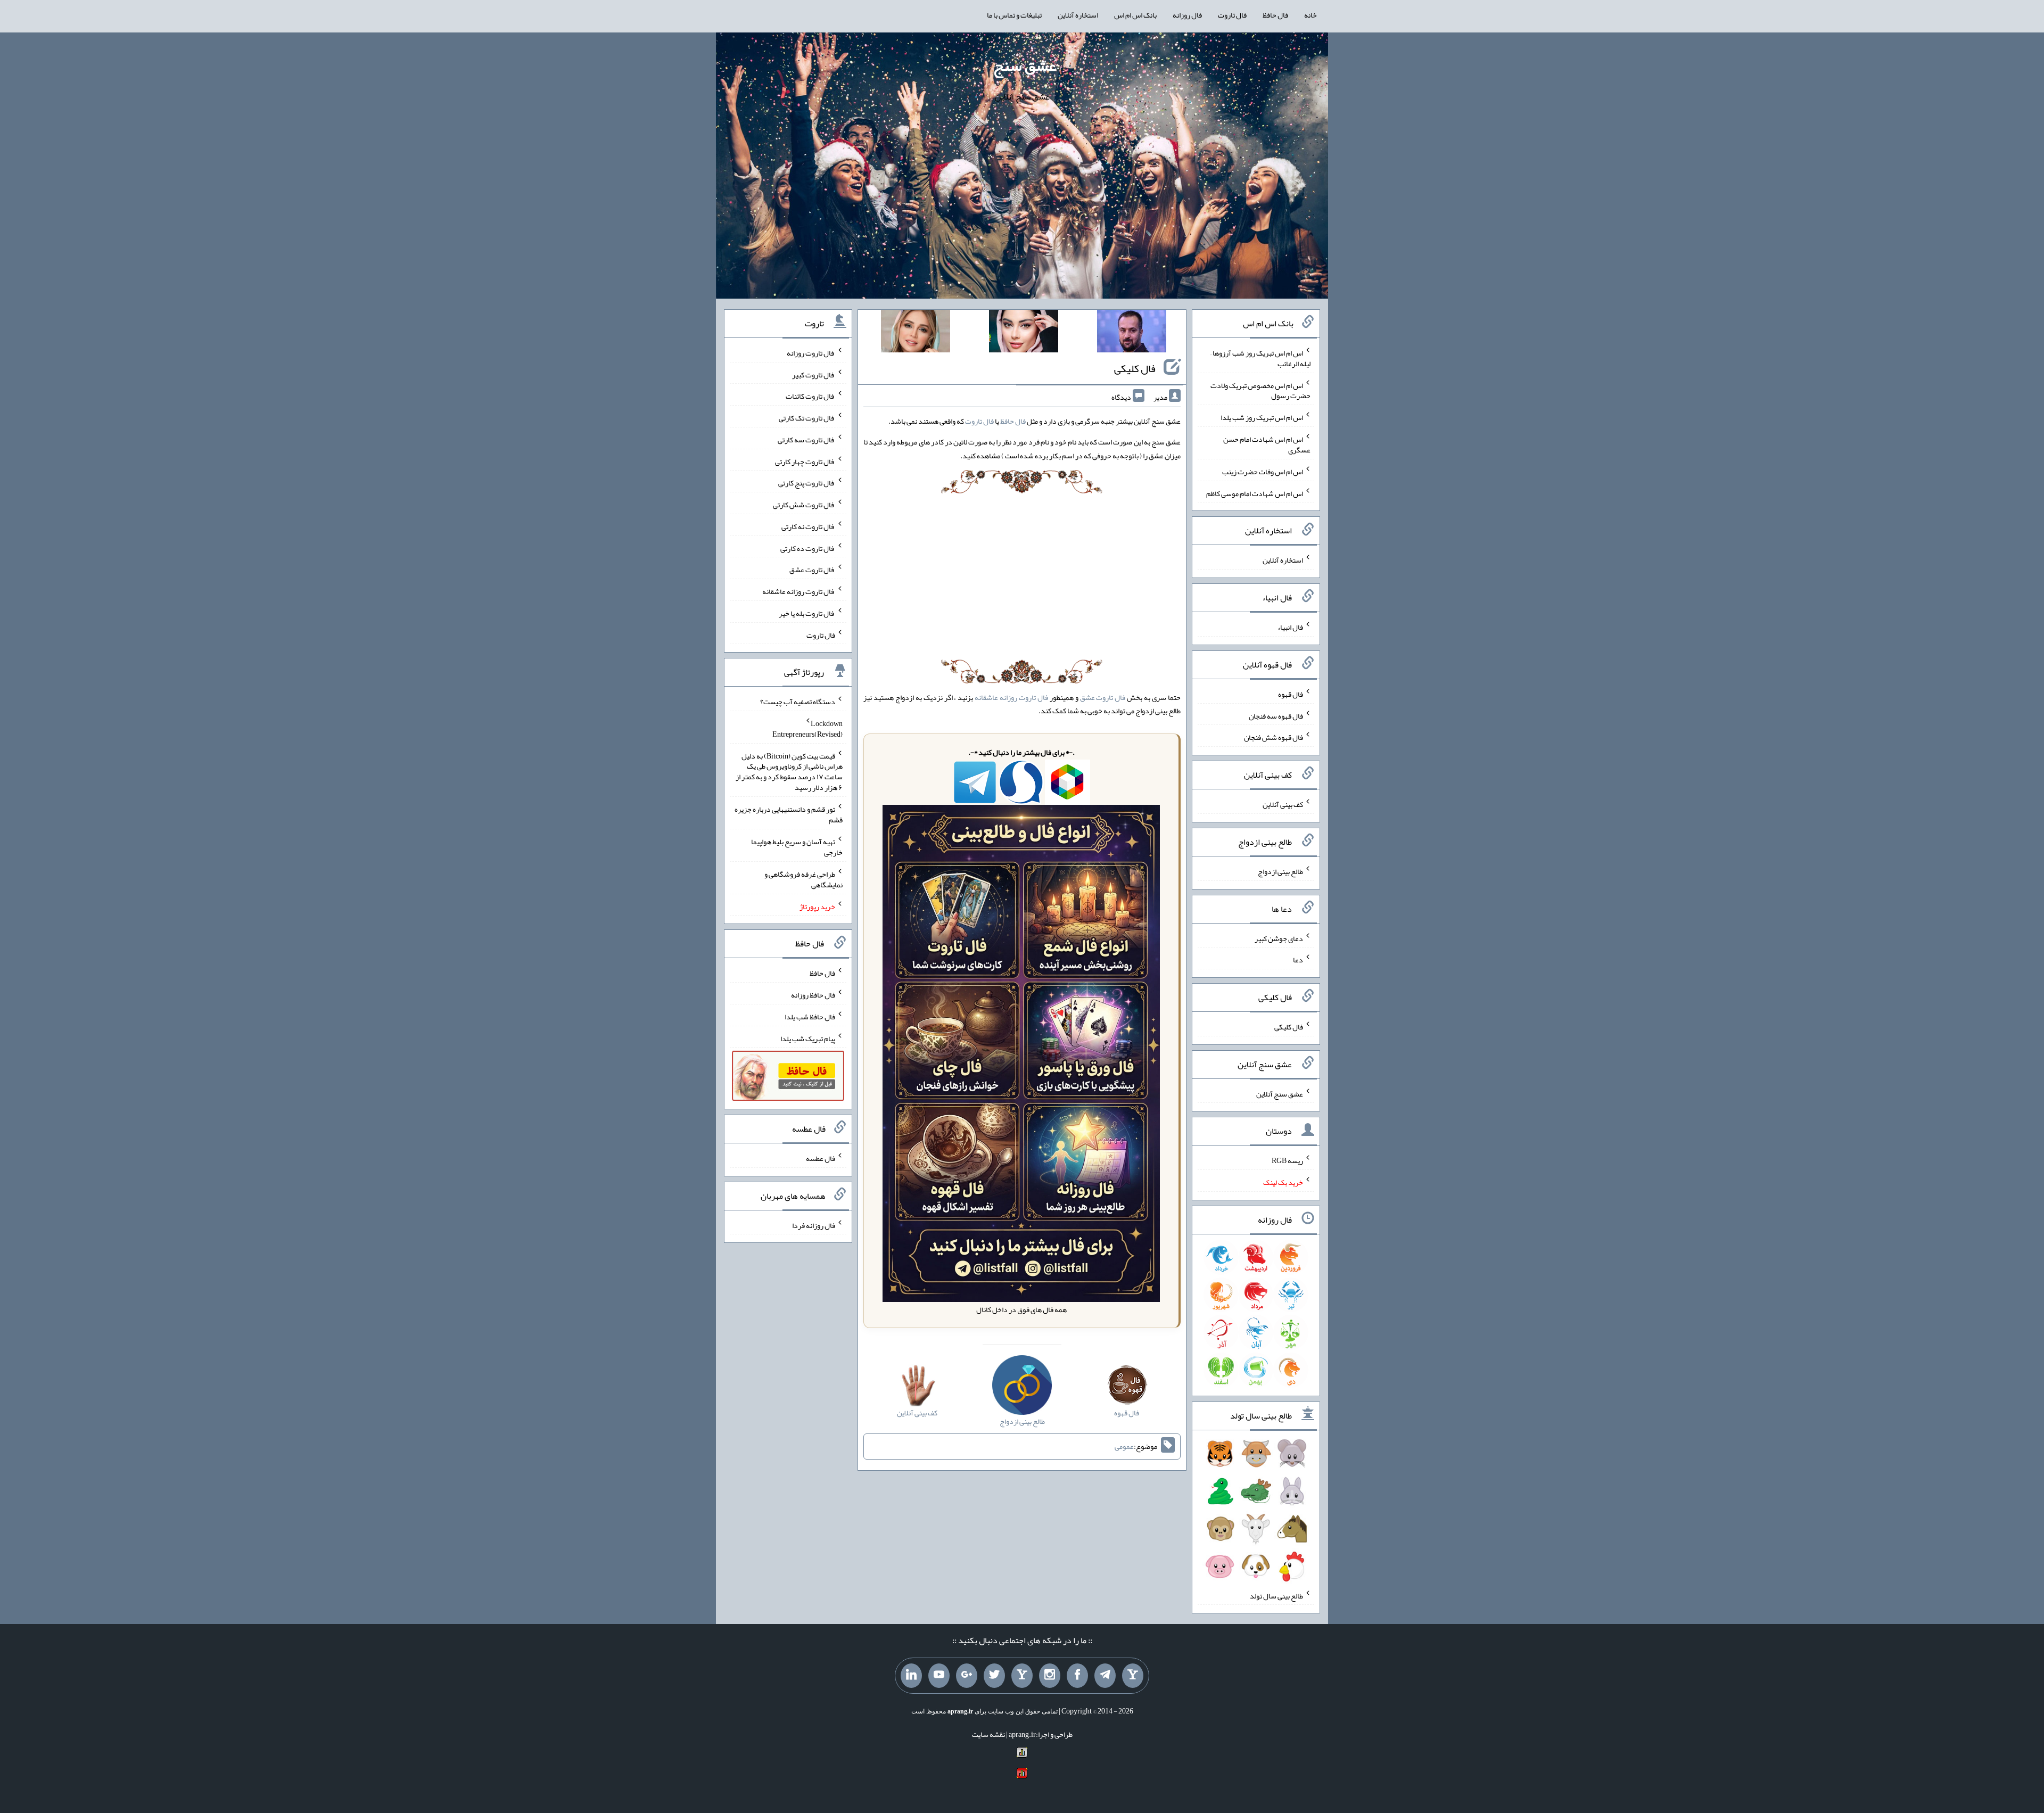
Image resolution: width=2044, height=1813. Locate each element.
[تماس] (1022, 1676)
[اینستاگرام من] (1050, 1676)
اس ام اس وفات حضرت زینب (1263, 472)
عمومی (1124, 1446)
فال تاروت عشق (1103, 697)
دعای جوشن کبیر (1279, 938)
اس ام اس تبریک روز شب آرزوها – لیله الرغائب (1260, 358)
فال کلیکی (1135, 368)
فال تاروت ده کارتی (808, 548)
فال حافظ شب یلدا (810, 1017)
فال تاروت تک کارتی (807, 418)
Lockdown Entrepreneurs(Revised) (807, 729)
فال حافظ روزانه (813, 995)
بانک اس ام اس (1135, 15)
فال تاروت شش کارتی (804, 505)
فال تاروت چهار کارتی (805, 461)
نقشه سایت (988, 1734)
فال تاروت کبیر (814, 374)
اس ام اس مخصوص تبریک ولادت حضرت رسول (1260, 390)
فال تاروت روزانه (811, 353)
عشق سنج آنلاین (1280, 1093)
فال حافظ (1275, 15)
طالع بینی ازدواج (1280, 871)
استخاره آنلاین (1078, 15)
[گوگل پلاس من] (967, 1676)
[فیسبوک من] (1077, 1676)
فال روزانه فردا (814, 1225)
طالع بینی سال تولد (1276, 1595)
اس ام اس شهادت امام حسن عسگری (1267, 444)
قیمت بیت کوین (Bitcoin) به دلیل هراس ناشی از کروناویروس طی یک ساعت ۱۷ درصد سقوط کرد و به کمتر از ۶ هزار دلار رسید (789, 771)
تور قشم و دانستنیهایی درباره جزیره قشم (789, 814)
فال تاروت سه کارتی (806, 440)
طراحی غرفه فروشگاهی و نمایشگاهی (803, 879)
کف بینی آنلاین (1283, 804)
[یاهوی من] (1133, 1676)
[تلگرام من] (1105, 1676)
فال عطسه (821, 1158)
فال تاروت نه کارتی (808, 526)
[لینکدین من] (911, 1676)
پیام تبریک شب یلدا (808, 1038)
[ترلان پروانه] (1024, 333)
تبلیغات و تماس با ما (1014, 15)
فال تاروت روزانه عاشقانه (1011, 697)
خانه (1311, 15)
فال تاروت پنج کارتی (807, 483)
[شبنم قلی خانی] (916, 333)
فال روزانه (1187, 15)
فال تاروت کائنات (810, 396)
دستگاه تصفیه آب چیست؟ (798, 702)
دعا (1298, 960)
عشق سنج (1025, 65)
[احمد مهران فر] (1132, 333)
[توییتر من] (994, 1676)
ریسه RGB (1287, 1160)
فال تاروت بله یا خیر (807, 613)
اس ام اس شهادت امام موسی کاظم (1255, 493)
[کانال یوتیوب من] (939, 1676)
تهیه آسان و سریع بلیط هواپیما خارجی (797, 847)
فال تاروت (1232, 15)
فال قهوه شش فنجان (1274, 737)
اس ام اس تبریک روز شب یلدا (1262, 417)
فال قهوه (1291, 694)
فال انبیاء (1290, 627)
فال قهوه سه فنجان (1276, 715)
